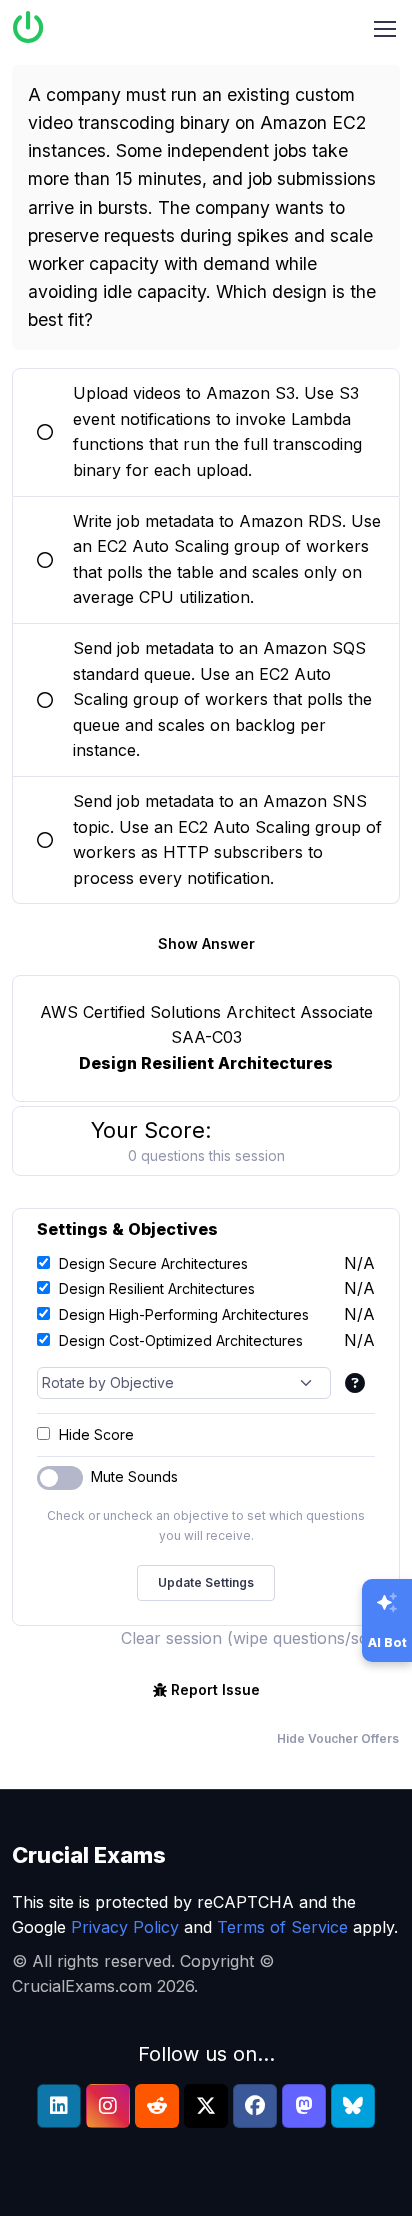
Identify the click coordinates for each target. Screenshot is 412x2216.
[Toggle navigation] (385, 29)
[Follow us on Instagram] (108, 2106)
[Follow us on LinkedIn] (59, 2106)
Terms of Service (282, 1927)
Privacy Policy (125, 1927)
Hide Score (96, 1434)
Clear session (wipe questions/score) (260, 1638)
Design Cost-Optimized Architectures (181, 1340)
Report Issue (215, 1689)
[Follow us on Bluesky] (353, 2106)
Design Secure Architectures (153, 1263)
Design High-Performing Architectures (184, 1314)
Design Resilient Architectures (157, 1288)
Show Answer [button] (206, 943)
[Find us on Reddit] (157, 2106)
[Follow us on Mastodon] (304, 2106)
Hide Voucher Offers (338, 1738)
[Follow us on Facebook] (255, 2106)
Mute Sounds (134, 1476)
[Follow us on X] (206, 2106)
